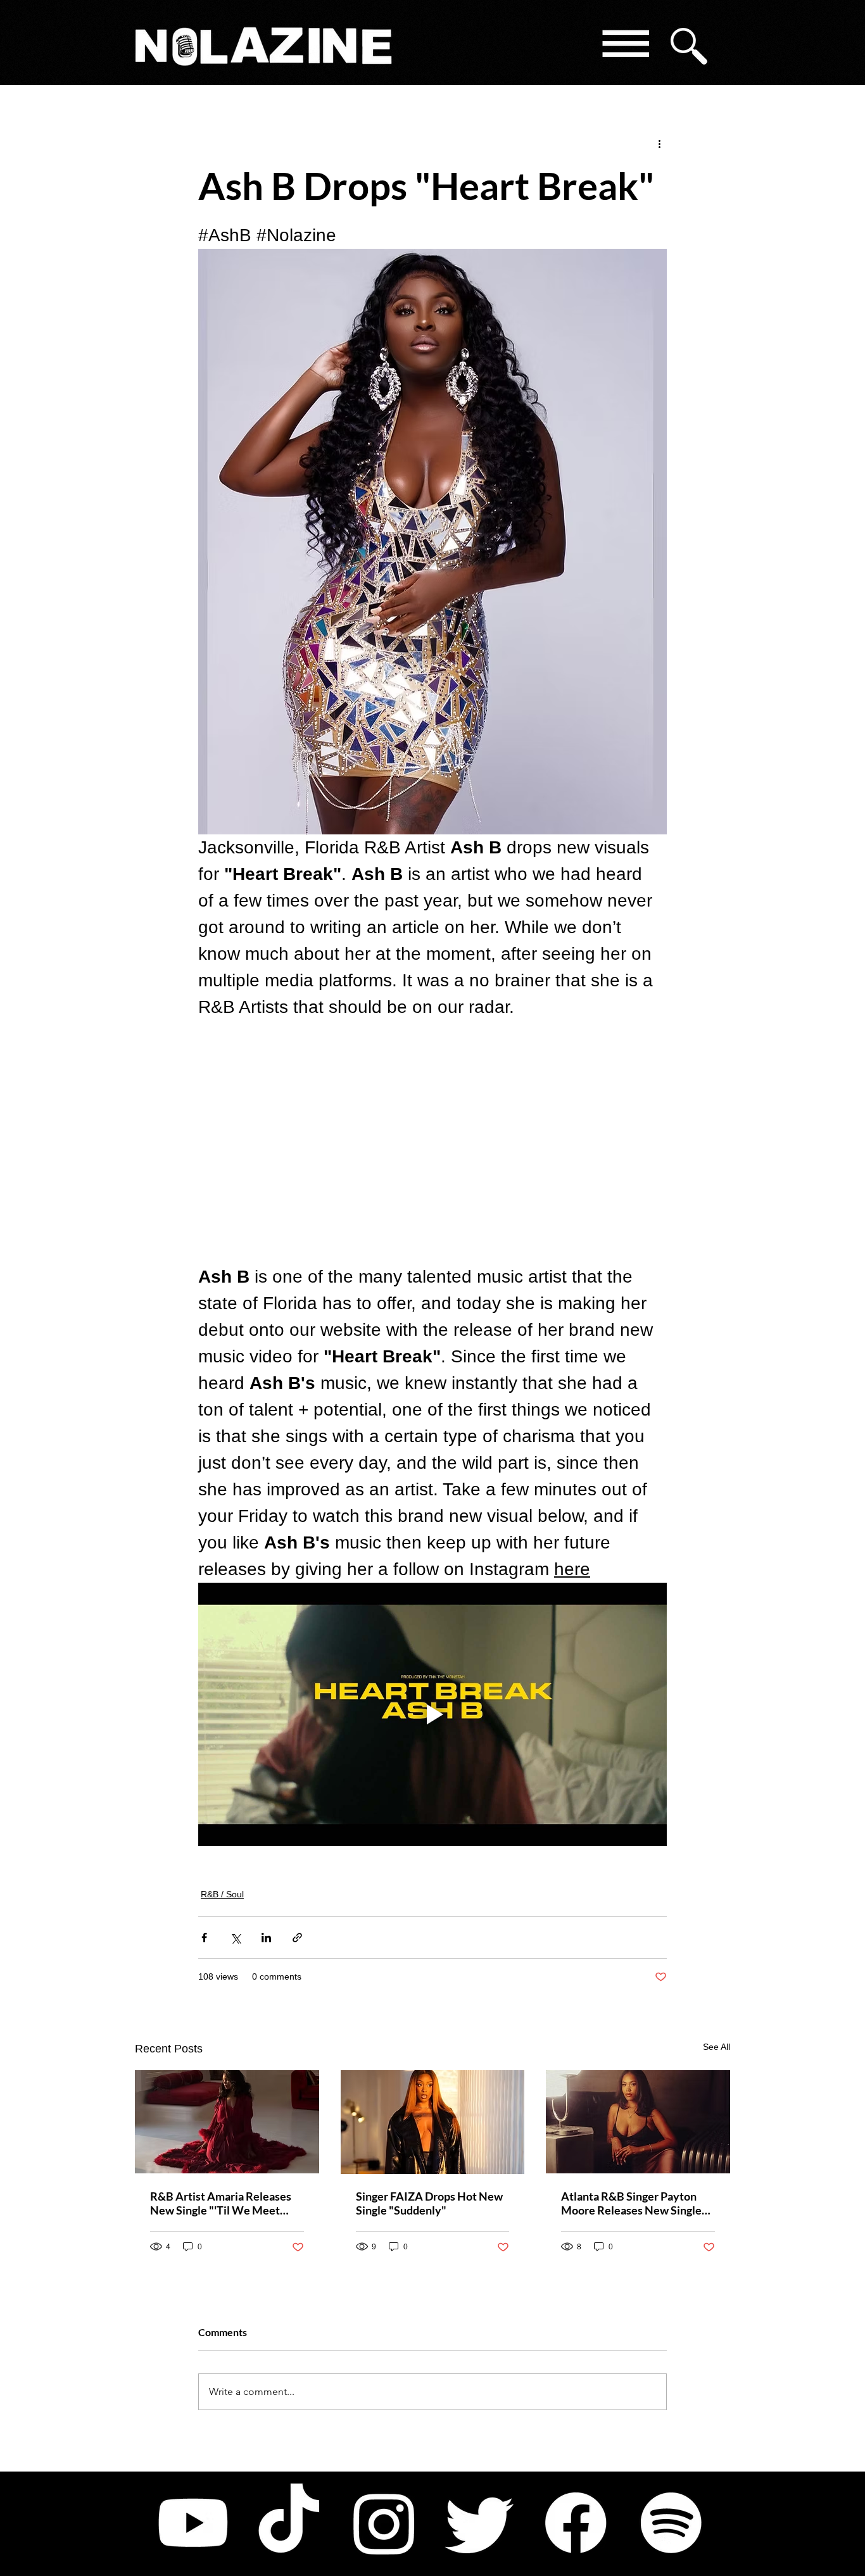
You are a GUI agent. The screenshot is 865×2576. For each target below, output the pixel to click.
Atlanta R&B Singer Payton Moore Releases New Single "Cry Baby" (631, 2203)
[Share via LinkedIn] (266, 1938)
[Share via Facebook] (204, 1938)
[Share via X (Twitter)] (235, 1938)
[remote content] (432, 1142)
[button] (625, 46)
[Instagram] (384, 2523)
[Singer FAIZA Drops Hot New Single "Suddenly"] (433, 2122)
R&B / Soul (222, 1894)
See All (717, 2047)
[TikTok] (289, 2523)
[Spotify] (671, 2523)
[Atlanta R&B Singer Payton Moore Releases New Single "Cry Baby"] (638, 2122)
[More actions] (659, 143)
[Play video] (432, 1714)
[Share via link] (297, 1938)
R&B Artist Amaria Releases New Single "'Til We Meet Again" (221, 2203)
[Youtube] (193, 2523)
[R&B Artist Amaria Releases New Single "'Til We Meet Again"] (227, 2122)
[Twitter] (480, 2523)
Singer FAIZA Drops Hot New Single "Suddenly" (429, 2203)
